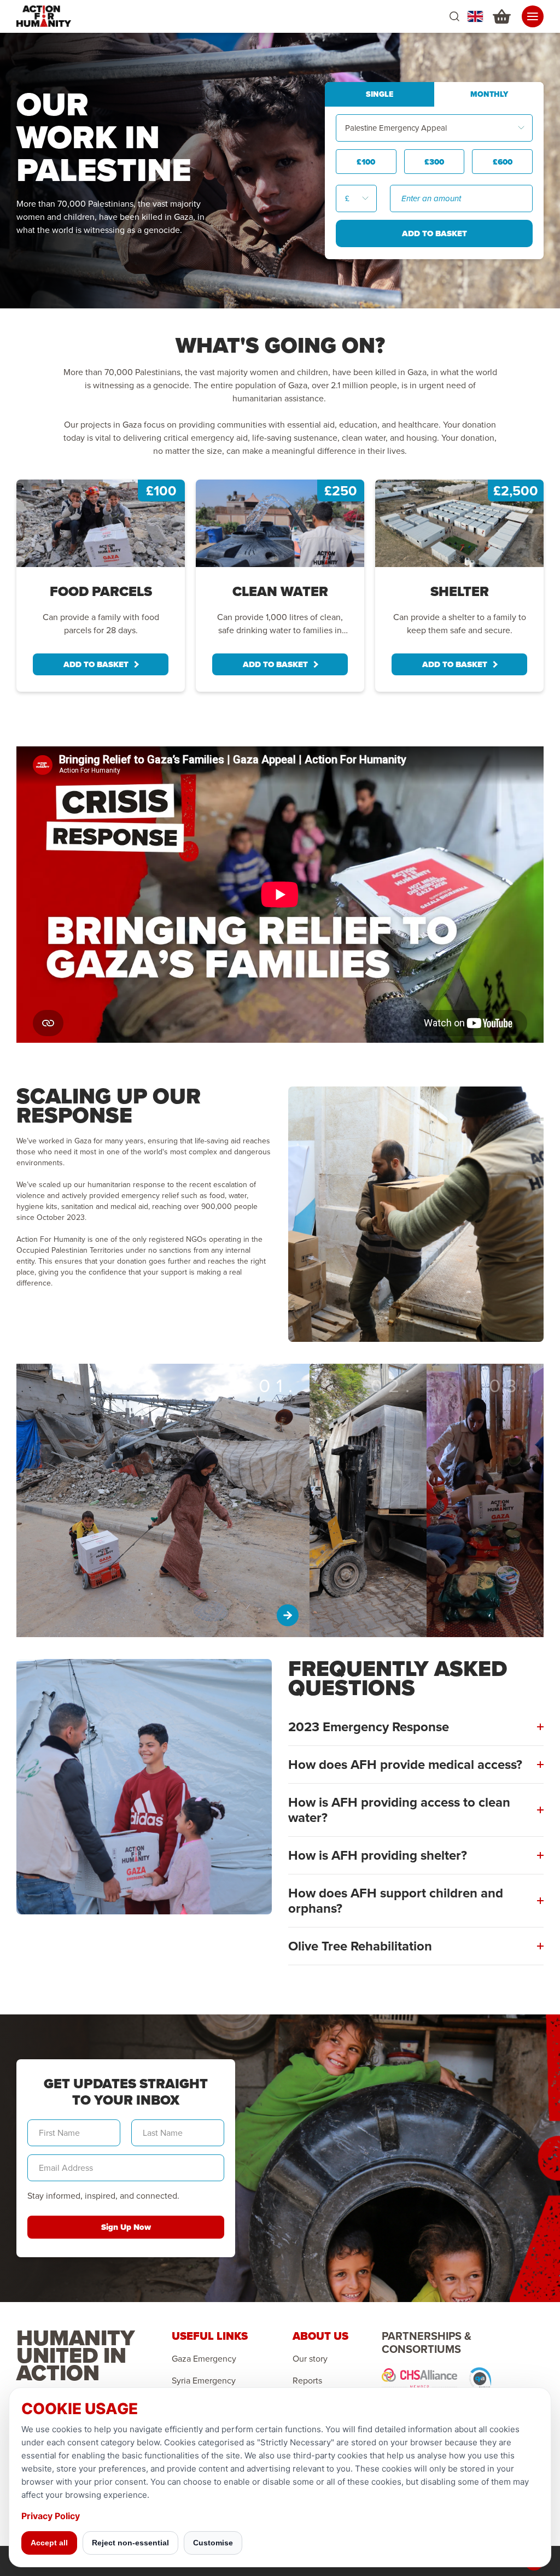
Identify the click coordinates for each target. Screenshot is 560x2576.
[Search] (454, 17)
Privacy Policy (51, 2516)
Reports (307, 2381)
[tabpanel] (101, 586)
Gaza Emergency (204, 2359)
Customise (213, 2543)
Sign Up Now (126, 2227)
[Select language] (475, 16)
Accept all (49, 2543)
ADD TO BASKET (96, 664)
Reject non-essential (130, 2543)
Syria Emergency (204, 2381)
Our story (310, 2359)
